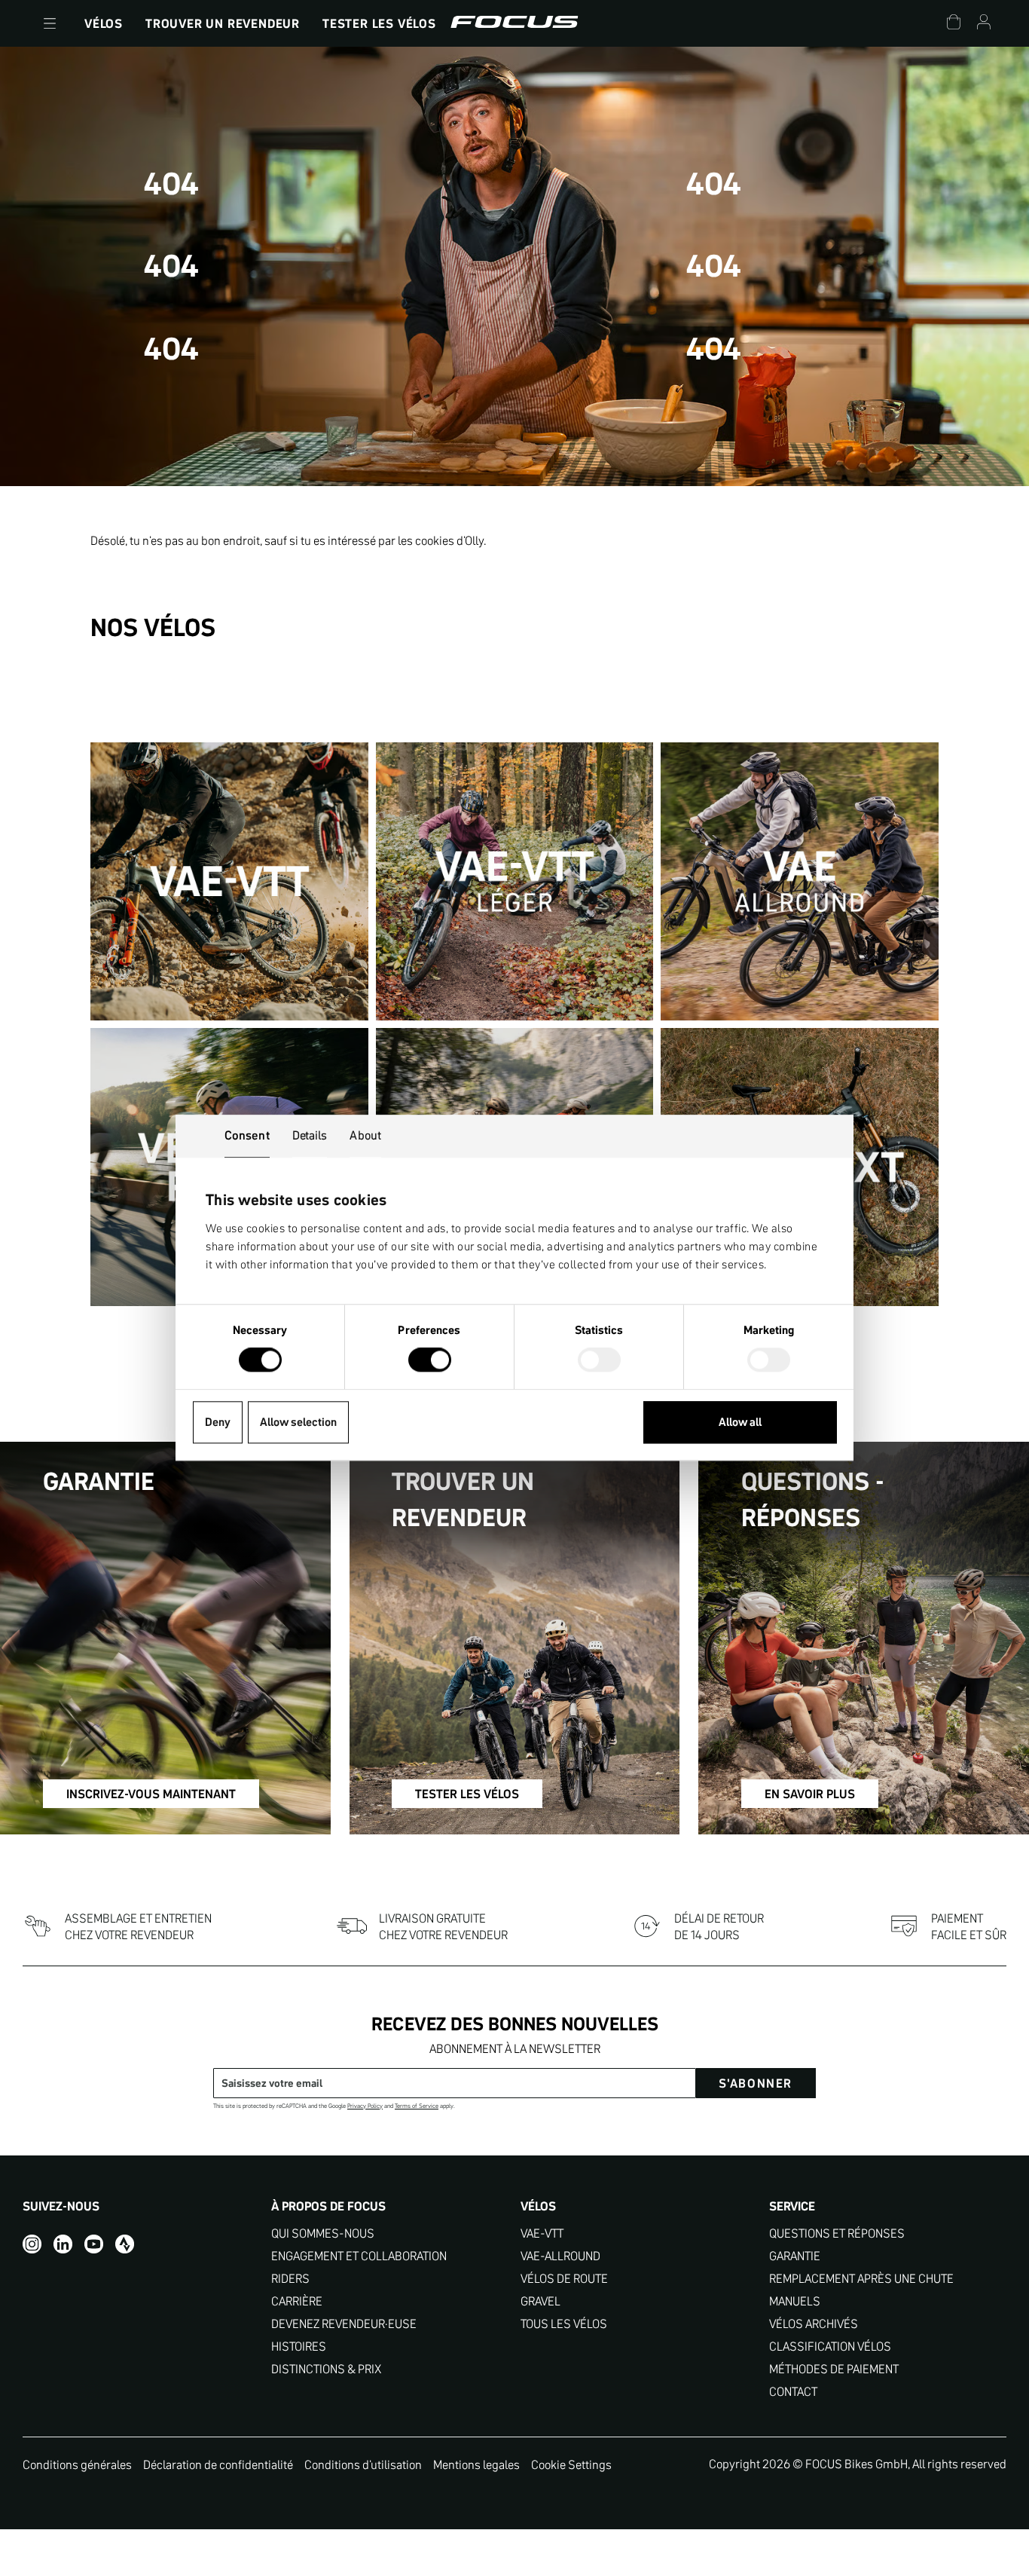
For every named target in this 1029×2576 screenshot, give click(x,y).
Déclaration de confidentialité (218, 2464)
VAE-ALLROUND (560, 2256)
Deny (218, 1422)
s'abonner (756, 2083)
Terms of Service (417, 2106)
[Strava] (125, 2244)
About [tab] (365, 1135)
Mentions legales (476, 2464)
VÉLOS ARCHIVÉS (814, 2324)
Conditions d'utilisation (363, 2464)
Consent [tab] (247, 1135)
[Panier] (954, 24)
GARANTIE (795, 2256)
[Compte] (984, 24)
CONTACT (793, 2392)
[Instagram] (32, 2244)
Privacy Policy (365, 2106)
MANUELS (795, 2301)
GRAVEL (540, 2301)
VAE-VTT (542, 2233)
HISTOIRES (299, 2347)
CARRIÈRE (297, 2301)
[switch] (430, 1362)
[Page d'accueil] (514, 23)
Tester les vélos (379, 23)
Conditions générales (77, 2464)
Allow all (740, 1422)
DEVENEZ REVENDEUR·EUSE (344, 2324)
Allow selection (298, 1422)
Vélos (104, 23)
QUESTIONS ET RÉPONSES (837, 2233)
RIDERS (290, 2279)
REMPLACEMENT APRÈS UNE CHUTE (861, 2279)
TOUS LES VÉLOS (564, 2324)
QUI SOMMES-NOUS (323, 2233)
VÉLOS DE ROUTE (564, 2279)
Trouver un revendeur (223, 23)
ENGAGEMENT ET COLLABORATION (359, 2256)
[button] (50, 23)
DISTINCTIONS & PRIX (326, 2369)
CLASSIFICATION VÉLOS (830, 2347)
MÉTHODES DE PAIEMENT (834, 2369)
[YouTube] (94, 2244)
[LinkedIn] (63, 2244)
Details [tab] (310, 1135)
